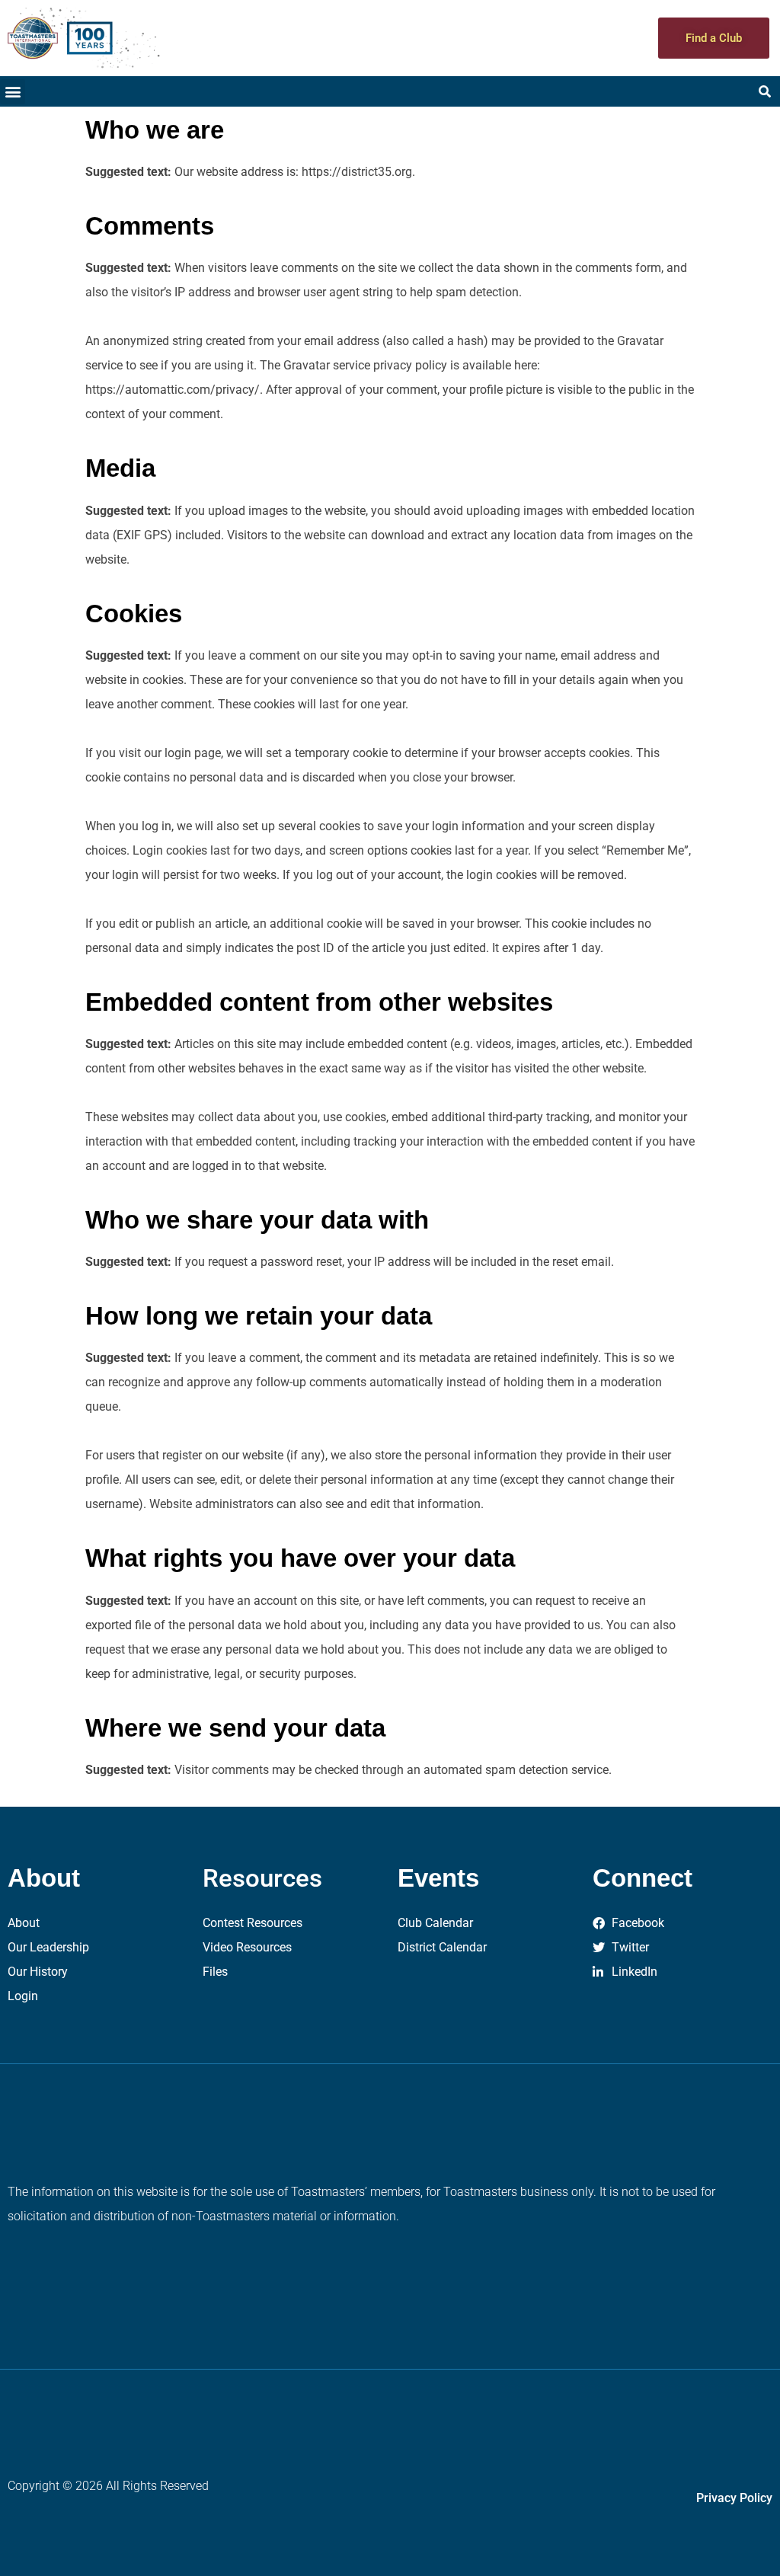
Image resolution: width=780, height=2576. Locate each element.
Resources (262, 1878)
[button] (13, 92)
